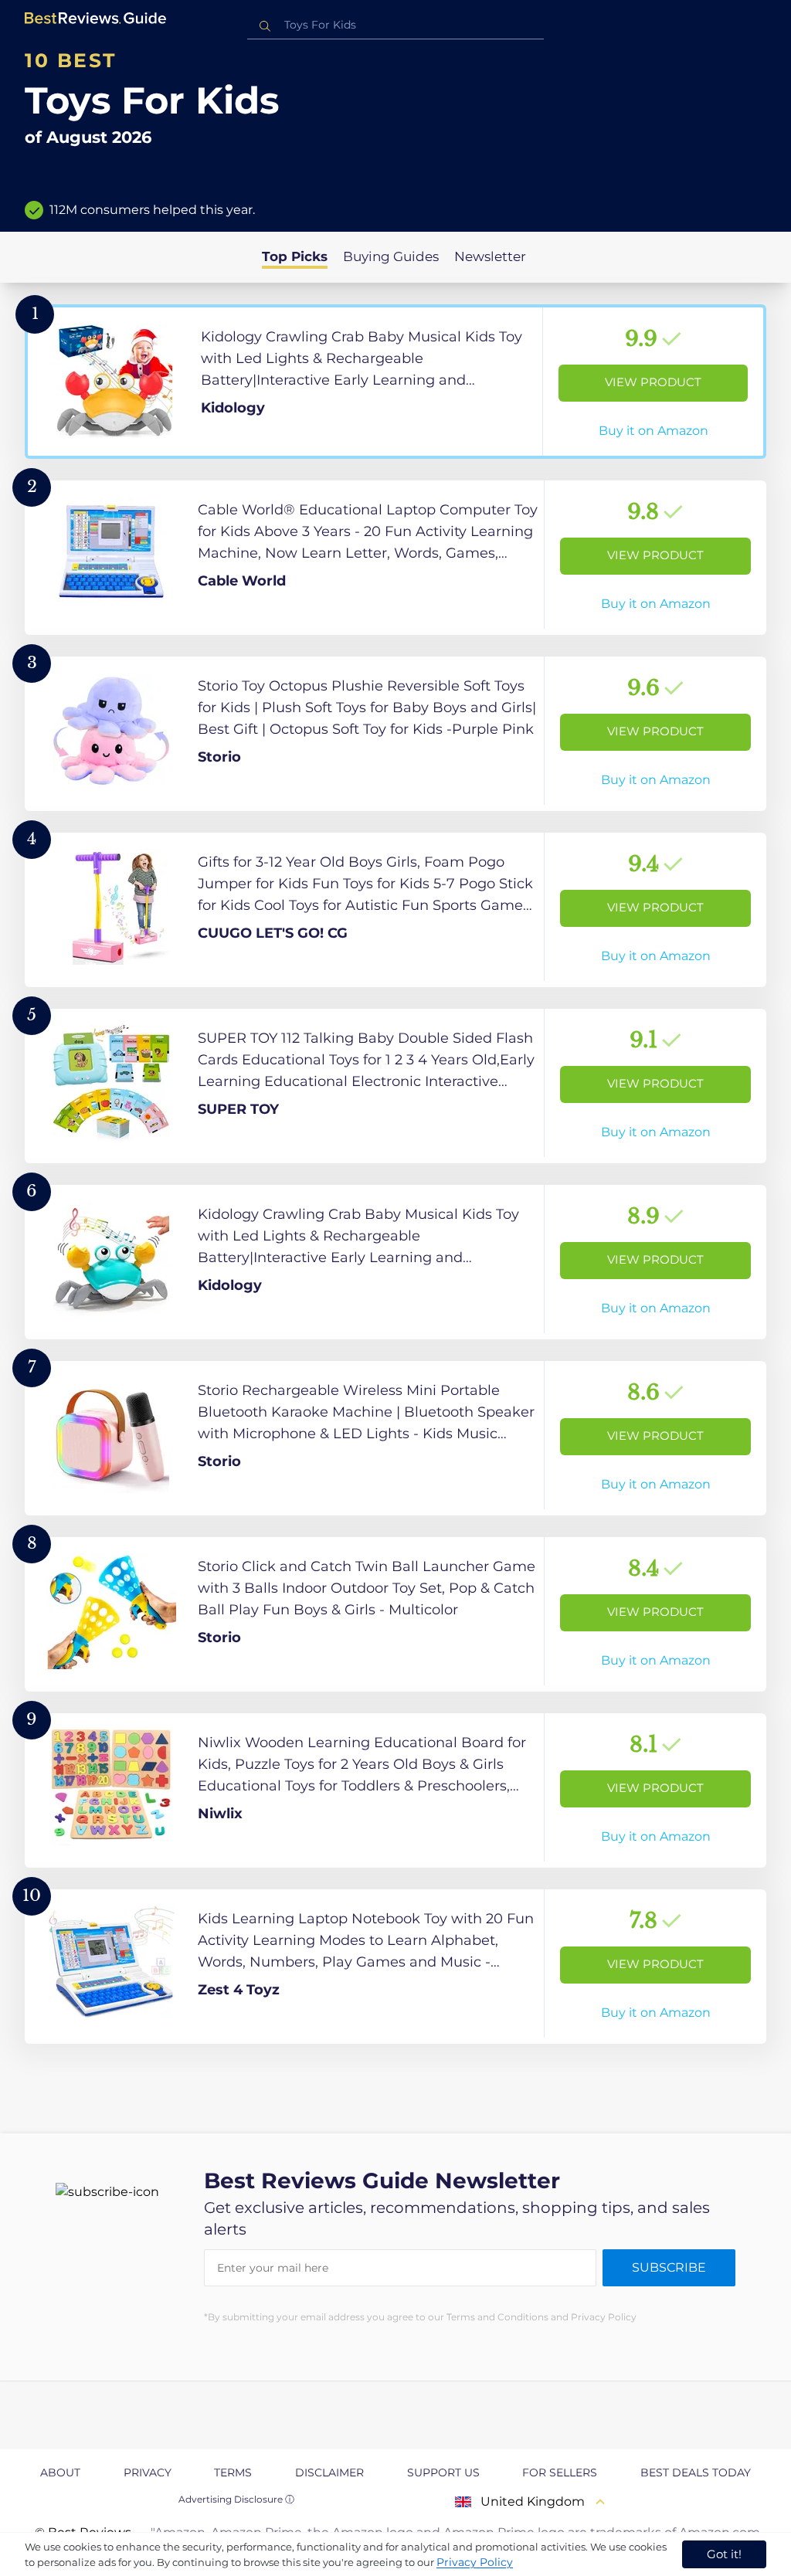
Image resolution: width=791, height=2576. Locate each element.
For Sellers (560, 2472)
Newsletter (490, 256)
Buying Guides (391, 256)
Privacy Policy (475, 2562)
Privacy (148, 2472)
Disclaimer (329, 2472)
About (60, 2472)
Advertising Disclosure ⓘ (236, 2499)
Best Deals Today (696, 2472)
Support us (443, 2472)
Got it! (724, 2554)
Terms (233, 2472)
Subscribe (669, 2267)
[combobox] (395, 25)
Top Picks (295, 256)
